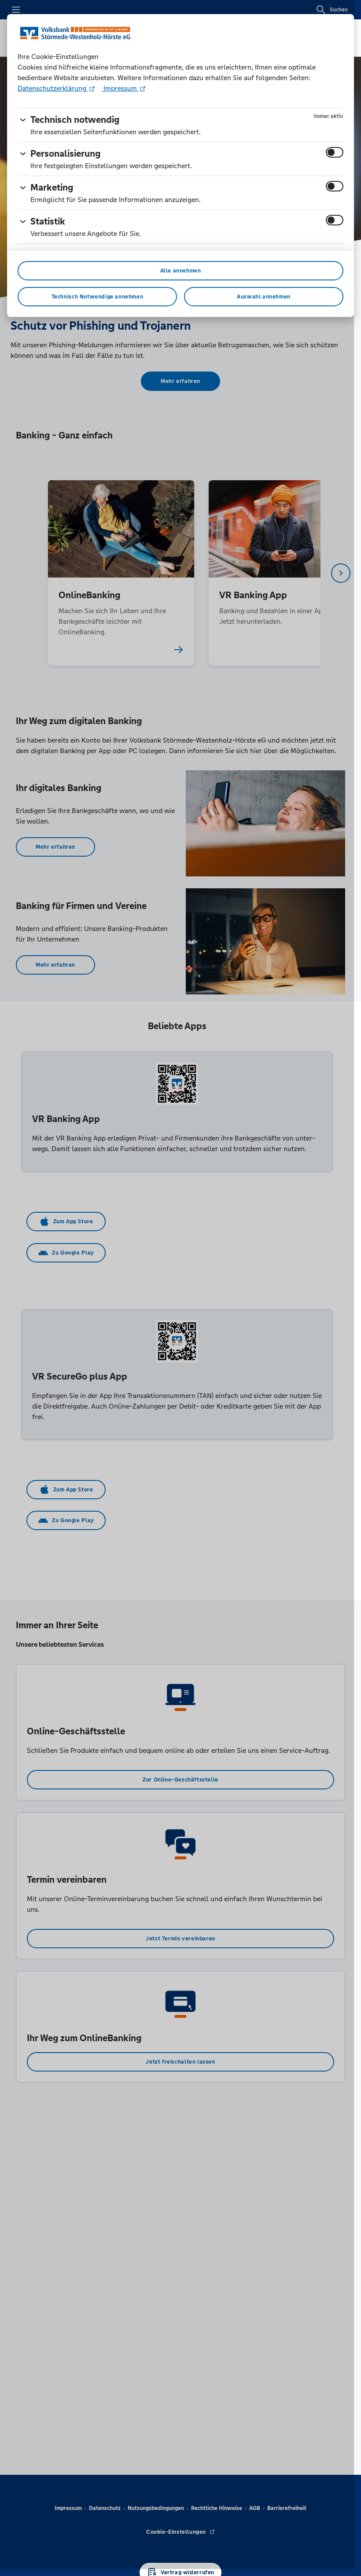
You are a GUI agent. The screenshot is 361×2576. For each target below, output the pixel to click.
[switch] (335, 152)
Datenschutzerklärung (53, 88)
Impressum (120, 88)
